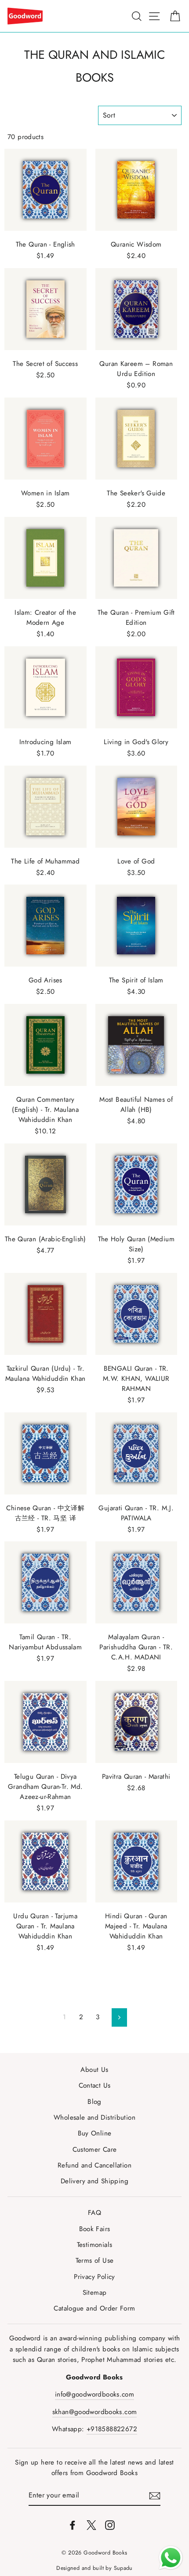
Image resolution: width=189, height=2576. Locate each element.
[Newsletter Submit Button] (155, 2495)
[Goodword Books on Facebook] (73, 2524)
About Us (94, 2070)
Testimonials (95, 2245)
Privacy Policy (94, 2277)
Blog (94, 2102)
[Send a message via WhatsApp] (171, 2558)
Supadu (123, 2568)
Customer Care (95, 2150)
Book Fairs (95, 2229)
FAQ (94, 2213)
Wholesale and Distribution (94, 2117)
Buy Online (95, 2133)
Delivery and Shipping (94, 2181)
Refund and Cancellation (94, 2165)
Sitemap (95, 2293)
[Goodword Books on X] (91, 2524)
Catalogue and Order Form (94, 2308)
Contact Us (95, 2085)
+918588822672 (112, 2429)
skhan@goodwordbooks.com (95, 2412)
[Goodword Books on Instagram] (110, 2524)
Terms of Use (95, 2261)
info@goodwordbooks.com (94, 2394)
